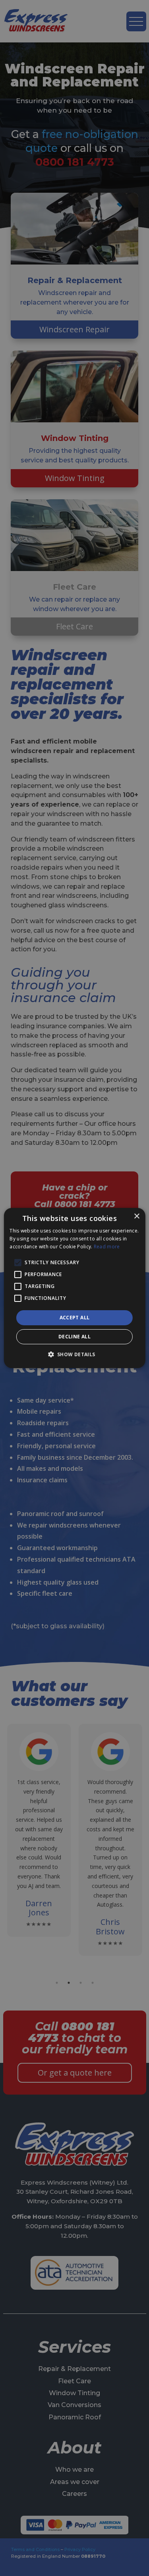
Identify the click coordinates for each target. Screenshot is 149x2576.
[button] (74, 1354)
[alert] (74, 1288)
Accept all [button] (75, 1318)
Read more (107, 1247)
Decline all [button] (74, 1337)
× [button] (136, 1216)
